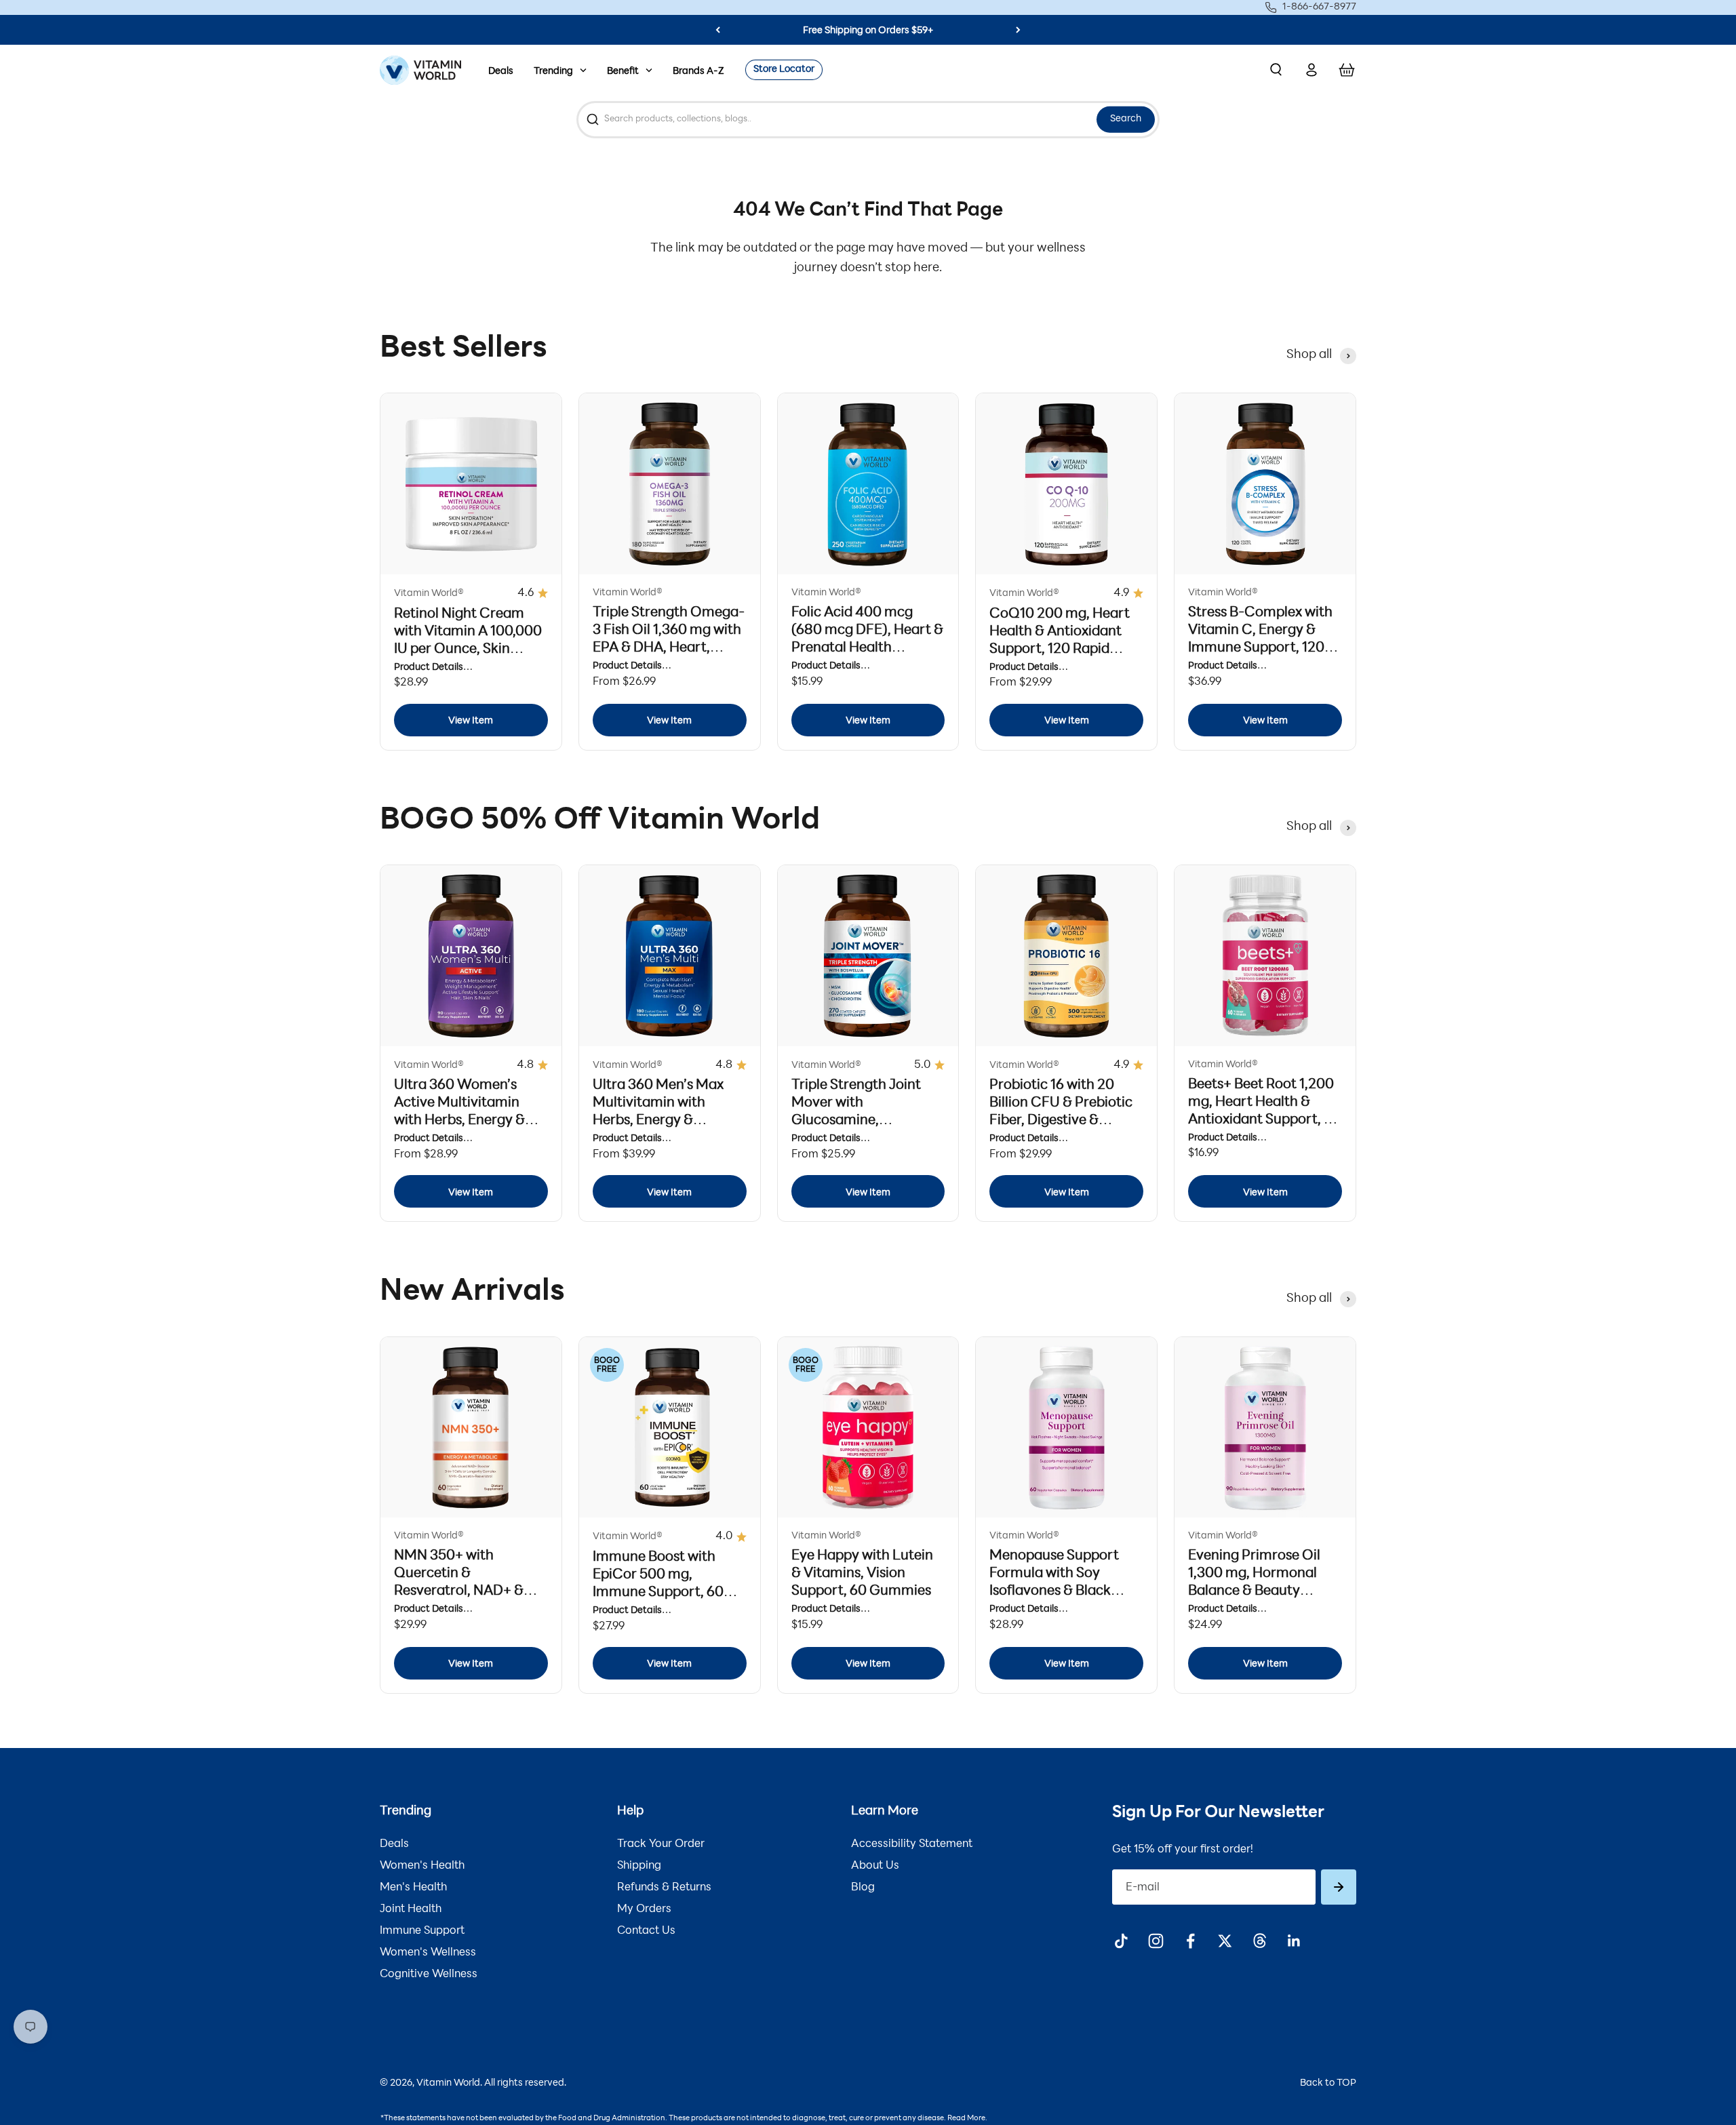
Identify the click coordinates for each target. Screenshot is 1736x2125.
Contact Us (646, 1931)
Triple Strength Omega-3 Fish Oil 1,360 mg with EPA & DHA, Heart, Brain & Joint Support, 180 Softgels (669, 648)
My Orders (644, 1909)
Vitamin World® (429, 594)
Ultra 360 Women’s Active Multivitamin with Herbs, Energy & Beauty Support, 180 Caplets (459, 1121)
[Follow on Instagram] (1156, 1941)
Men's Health (413, 1888)
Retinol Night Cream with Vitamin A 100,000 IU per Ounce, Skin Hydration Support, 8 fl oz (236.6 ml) (468, 650)
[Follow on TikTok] (1121, 1941)
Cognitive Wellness (429, 1974)
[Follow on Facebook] (1190, 1941)
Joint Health (411, 1909)
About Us (875, 1866)
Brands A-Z (698, 72)
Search (1126, 119)
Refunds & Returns (664, 1888)
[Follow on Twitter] (1225, 1941)
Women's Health (422, 1866)
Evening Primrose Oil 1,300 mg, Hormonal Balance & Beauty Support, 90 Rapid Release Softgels (1254, 1591)
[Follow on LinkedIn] (1294, 1941)
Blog (863, 1888)
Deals (501, 72)
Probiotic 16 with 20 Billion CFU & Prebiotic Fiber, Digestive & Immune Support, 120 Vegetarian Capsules (1061, 1121)
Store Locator (784, 69)
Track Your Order (661, 1844)
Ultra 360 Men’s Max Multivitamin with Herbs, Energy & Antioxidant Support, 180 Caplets (659, 1121)
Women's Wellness (428, 1953)
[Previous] (718, 30)
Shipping (639, 1866)
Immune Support (422, 1931)
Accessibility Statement (912, 1844)
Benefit (623, 72)
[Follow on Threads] (1260, 1941)
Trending (553, 72)
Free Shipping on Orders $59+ (868, 31)
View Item (471, 721)
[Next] (1018, 30)
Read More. (967, 2119)
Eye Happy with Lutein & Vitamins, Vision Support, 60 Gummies (862, 1574)
